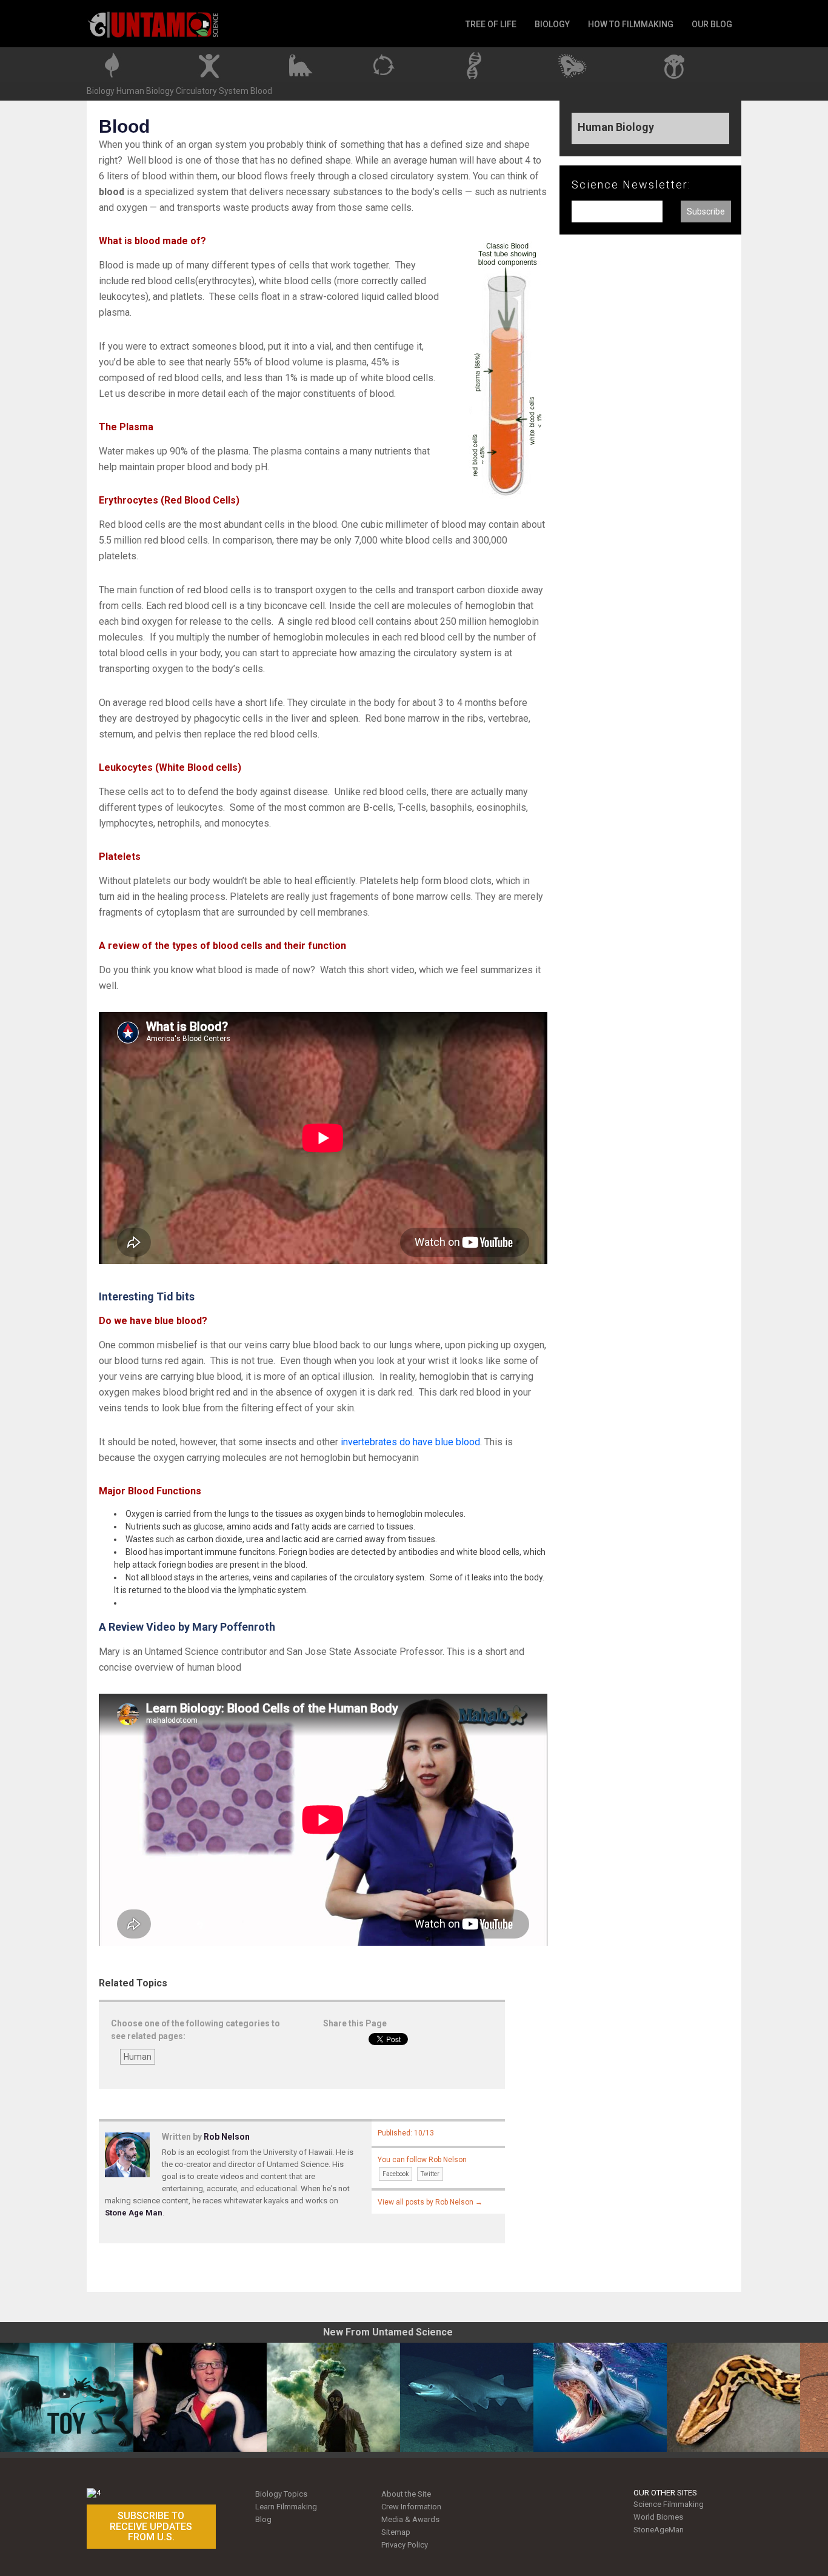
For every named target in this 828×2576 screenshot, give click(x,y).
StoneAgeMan (659, 2530)
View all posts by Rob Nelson (430, 2202)
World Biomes (658, 2517)
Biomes (676, 63)
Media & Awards (410, 2519)
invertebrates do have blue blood (410, 1442)
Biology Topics (281, 2494)
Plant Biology (121, 63)
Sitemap (396, 2532)
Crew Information (411, 2507)
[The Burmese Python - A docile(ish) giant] (733, 2397)
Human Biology (213, 63)
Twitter (430, 2174)
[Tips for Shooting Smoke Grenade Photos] (333, 2397)
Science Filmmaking (669, 2504)
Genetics (480, 63)
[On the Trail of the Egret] (200, 2397)
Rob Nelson (227, 2137)
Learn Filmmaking (286, 2507)
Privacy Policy (405, 2545)
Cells (579, 63)
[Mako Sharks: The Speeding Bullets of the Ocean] (600, 2397)
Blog (263, 2519)
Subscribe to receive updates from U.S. (151, 2526)
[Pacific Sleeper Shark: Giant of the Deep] (467, 2397)
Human (138, 2057)
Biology (101, 91)
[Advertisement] (650, 444)
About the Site (406, 2494)
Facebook (396, 2174)
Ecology (389, 63)
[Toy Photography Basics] (67, 2397)
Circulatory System (212, 91)
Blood (261, 91)
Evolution (300, 63)
